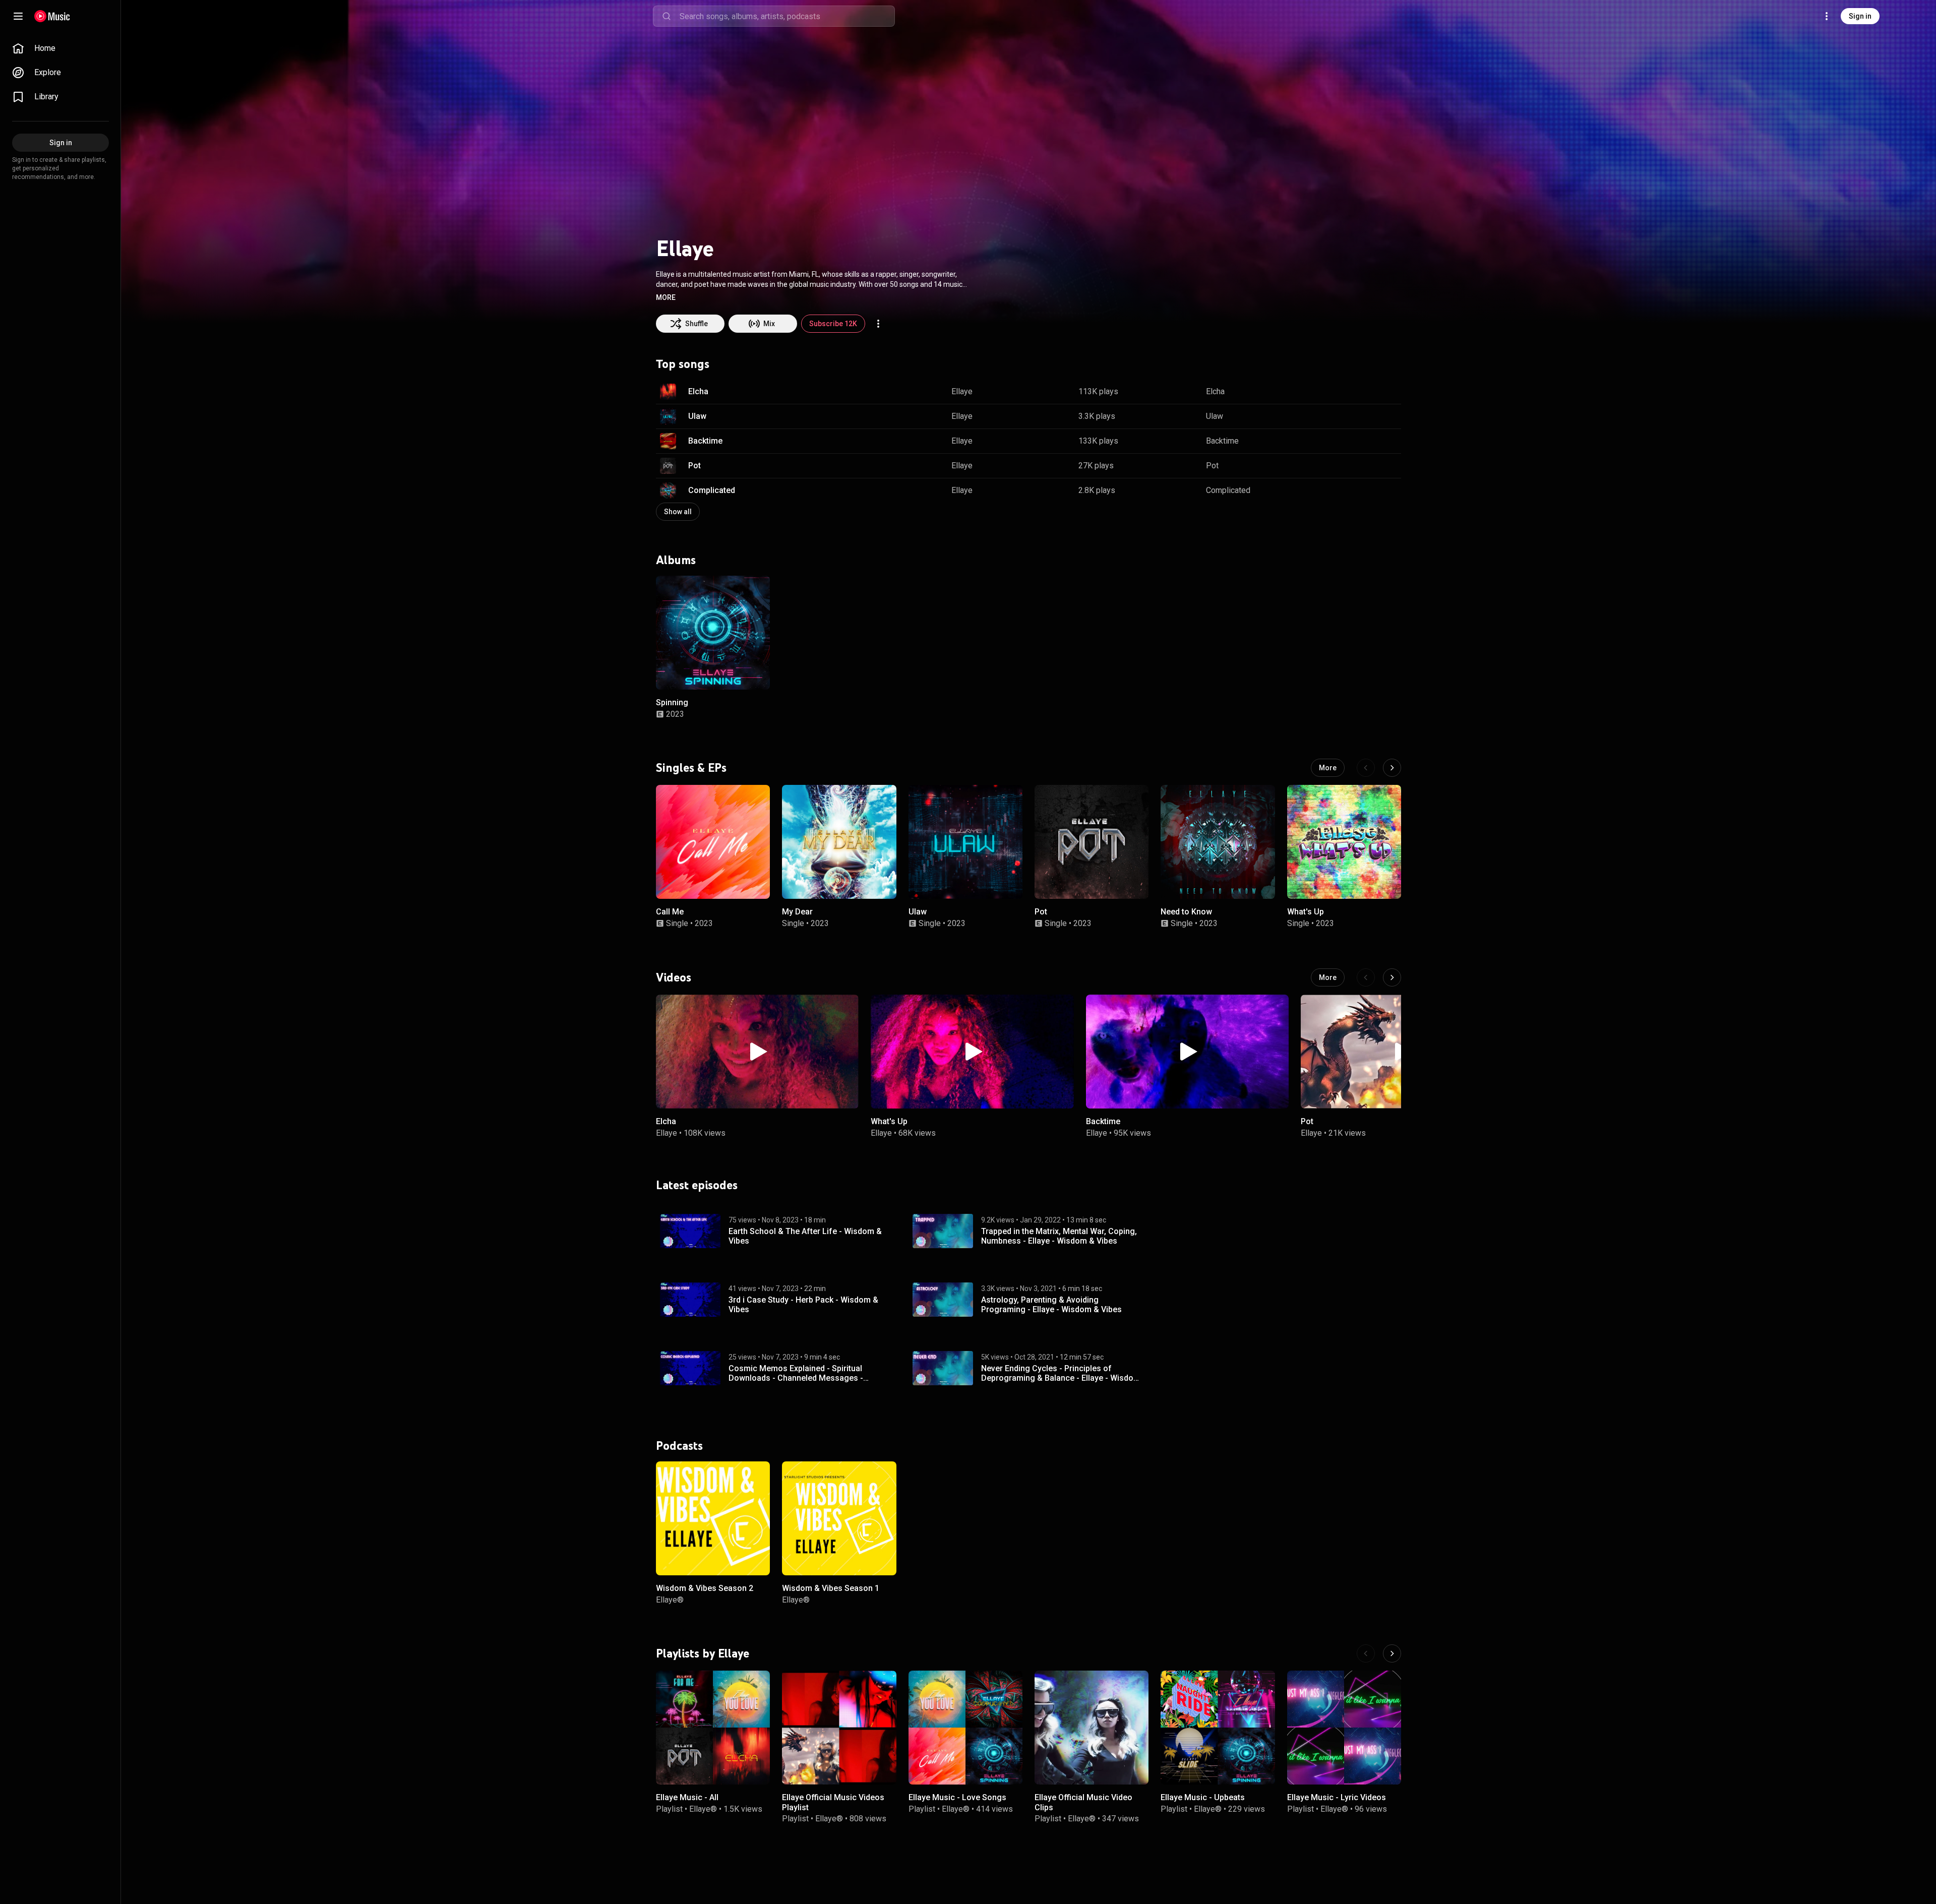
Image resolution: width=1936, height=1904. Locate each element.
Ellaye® (670, 1599)
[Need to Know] (1218, 842)
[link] (60, 48)
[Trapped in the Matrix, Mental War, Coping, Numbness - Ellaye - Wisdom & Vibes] (943, 1231)
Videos (674, 977)
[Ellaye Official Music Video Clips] (1092, 1728)
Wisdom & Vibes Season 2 (705, 1588)
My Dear (797, 912)
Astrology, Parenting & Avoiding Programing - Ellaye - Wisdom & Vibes (1051, 1304)
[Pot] (1092, 842)
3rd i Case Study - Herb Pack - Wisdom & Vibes (803, 1304)
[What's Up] (1344, 842)
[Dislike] (1362, 392)
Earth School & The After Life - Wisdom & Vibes (805, 1236)
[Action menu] (878, 324)
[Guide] (18, 16)
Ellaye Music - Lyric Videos (1337, 1798)
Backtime (705, 441)
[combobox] (787, 16)
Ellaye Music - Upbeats (1203, 1798)
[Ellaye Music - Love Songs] (965, 1728)
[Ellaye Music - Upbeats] (1218, 1728)
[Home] (52, 16)
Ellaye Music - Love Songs (957, 1798)
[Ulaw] (965, 842)
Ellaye (962, 391)
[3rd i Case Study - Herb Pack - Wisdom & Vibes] (690, 1300)
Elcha (698, 391)
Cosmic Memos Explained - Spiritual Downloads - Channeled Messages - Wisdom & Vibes (796, 1373)
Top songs (683, 364)
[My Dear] (839, 842)
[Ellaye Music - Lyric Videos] (1344, 1728)
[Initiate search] (667, 16)
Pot (694, 466)
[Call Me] (713, 842)
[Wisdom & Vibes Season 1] (839, 1518)
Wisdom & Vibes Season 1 (831, 1588)
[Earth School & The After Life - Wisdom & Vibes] (690, 1231)
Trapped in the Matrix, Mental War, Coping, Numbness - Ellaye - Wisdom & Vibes (1059, 1236)
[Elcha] (757, 1052)
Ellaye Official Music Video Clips (1083, 1803)
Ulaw (697, 416)
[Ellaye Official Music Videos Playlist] (839, 1728)
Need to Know (1186, 912)
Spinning (672, 702)
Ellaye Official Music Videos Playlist (833, 1803)
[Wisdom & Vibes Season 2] (713, 1518)
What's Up (1306, 912)
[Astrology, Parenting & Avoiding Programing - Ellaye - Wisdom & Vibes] (943, 1300)
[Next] (1392, 768)
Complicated (712, 490)
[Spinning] (713, 633)
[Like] (1343, 392)
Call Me (670, 912)
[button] (666, 297)
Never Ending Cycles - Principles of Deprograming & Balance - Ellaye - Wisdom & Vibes (1061, 1373)
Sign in (1860, 16)
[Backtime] (1187, 1052)
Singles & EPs (691, 768)
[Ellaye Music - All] (713, 1728)
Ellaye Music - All (687, 1798)
